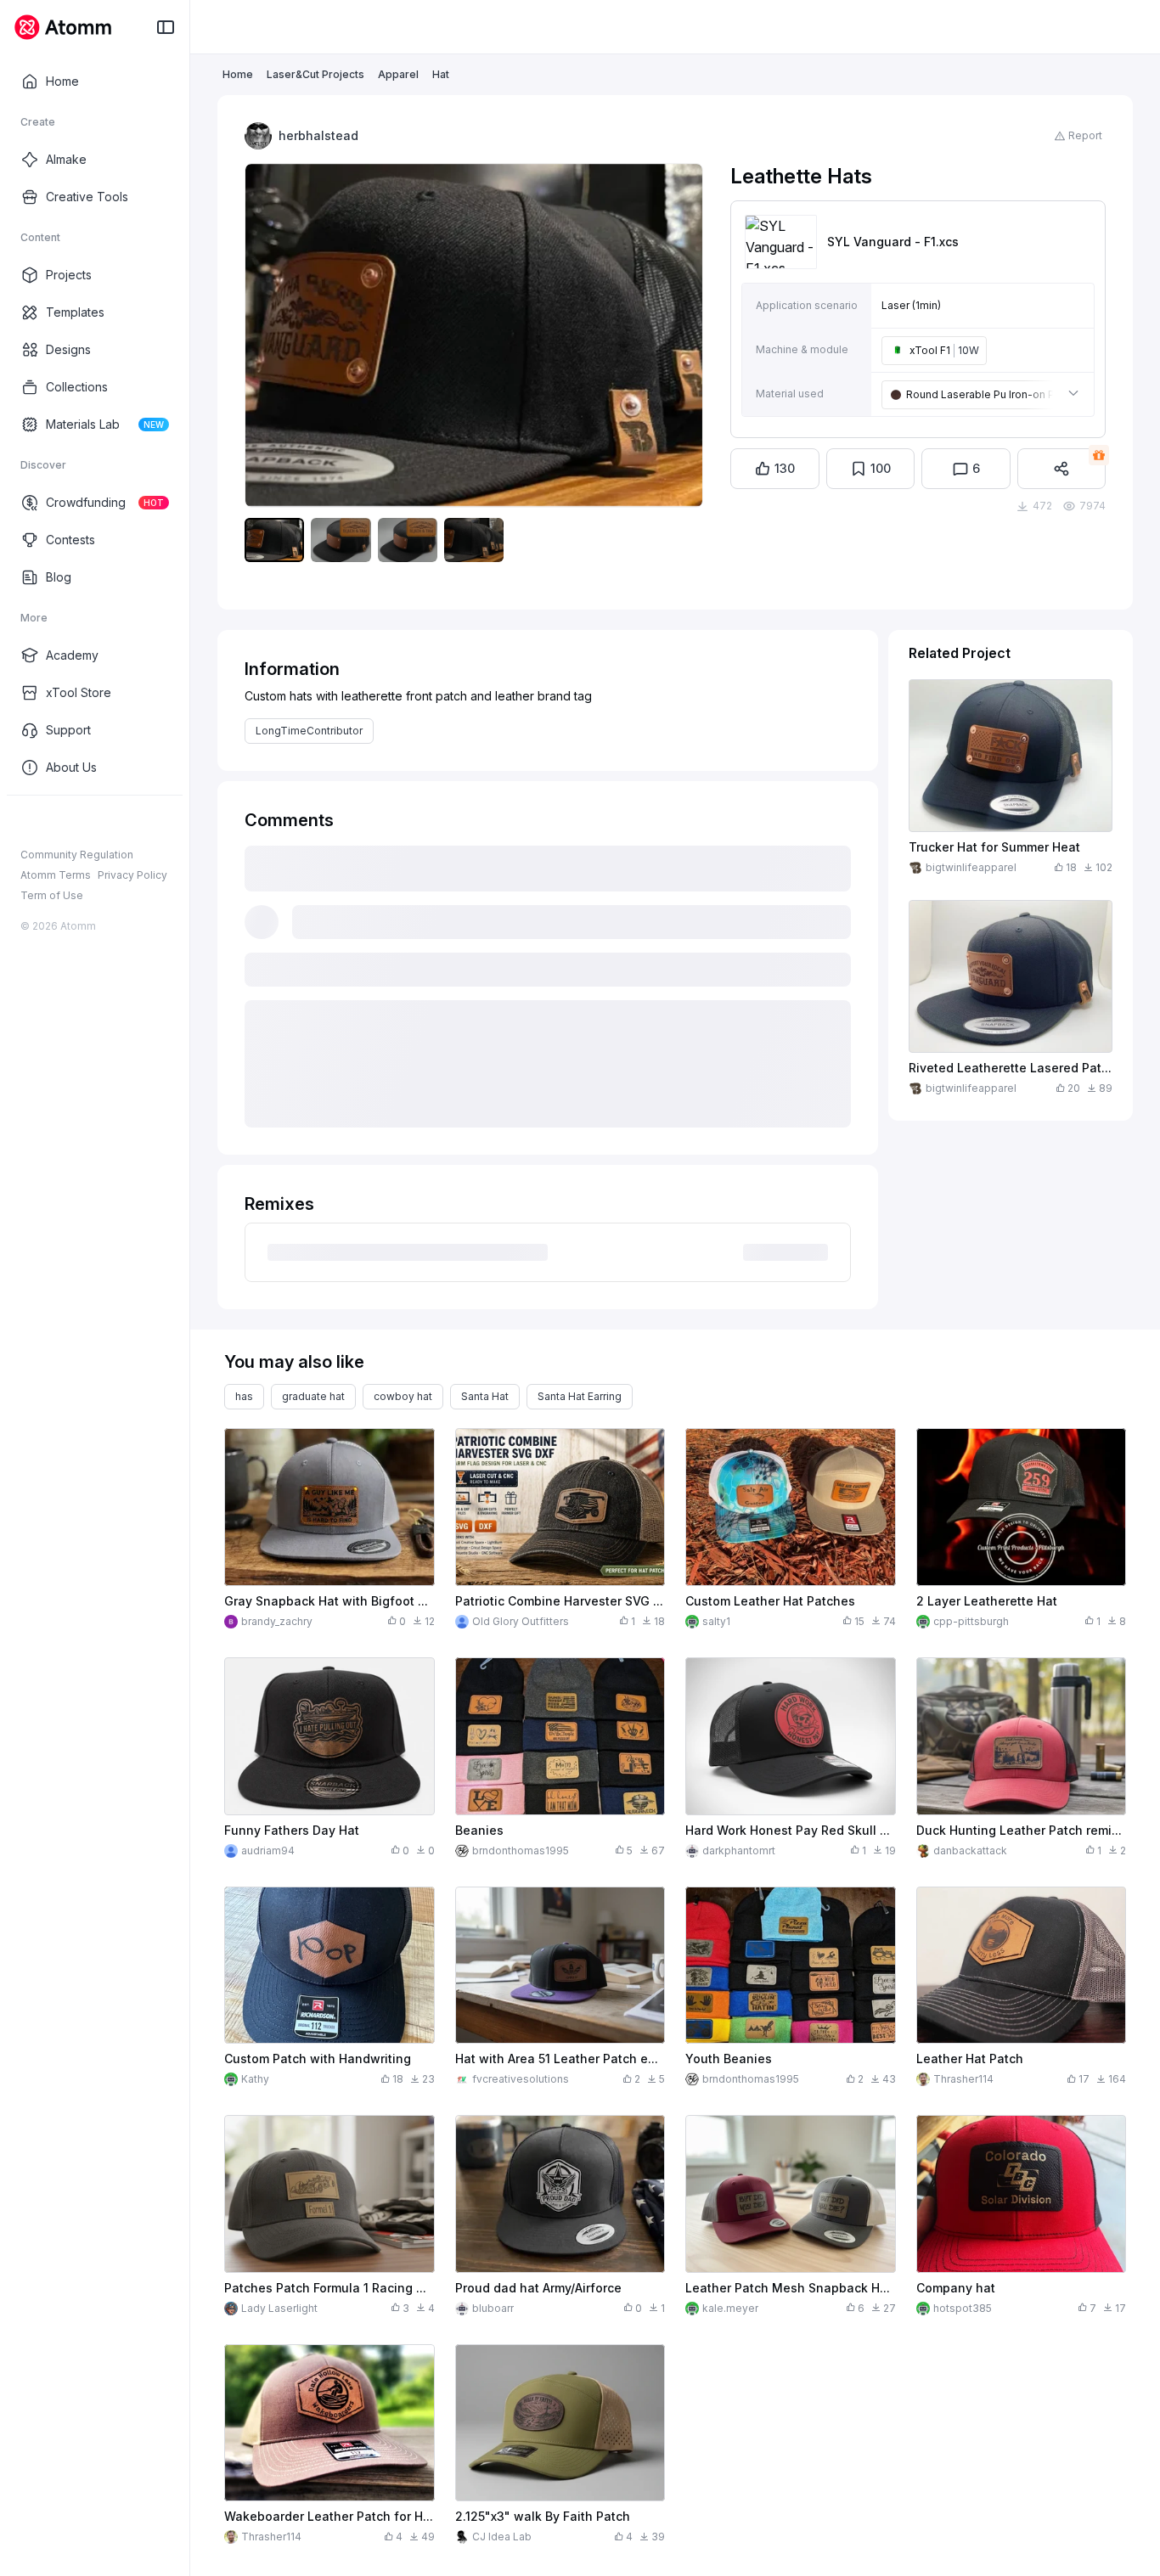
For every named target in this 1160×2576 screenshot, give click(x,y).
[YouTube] (83, 823)
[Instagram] (56, 823)
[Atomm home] (62, 27)
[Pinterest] (110, 823)
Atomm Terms (56, 875)
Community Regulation (77, 855)
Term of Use (52, 895)
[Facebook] (29, 823)
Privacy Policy (132, 875)
